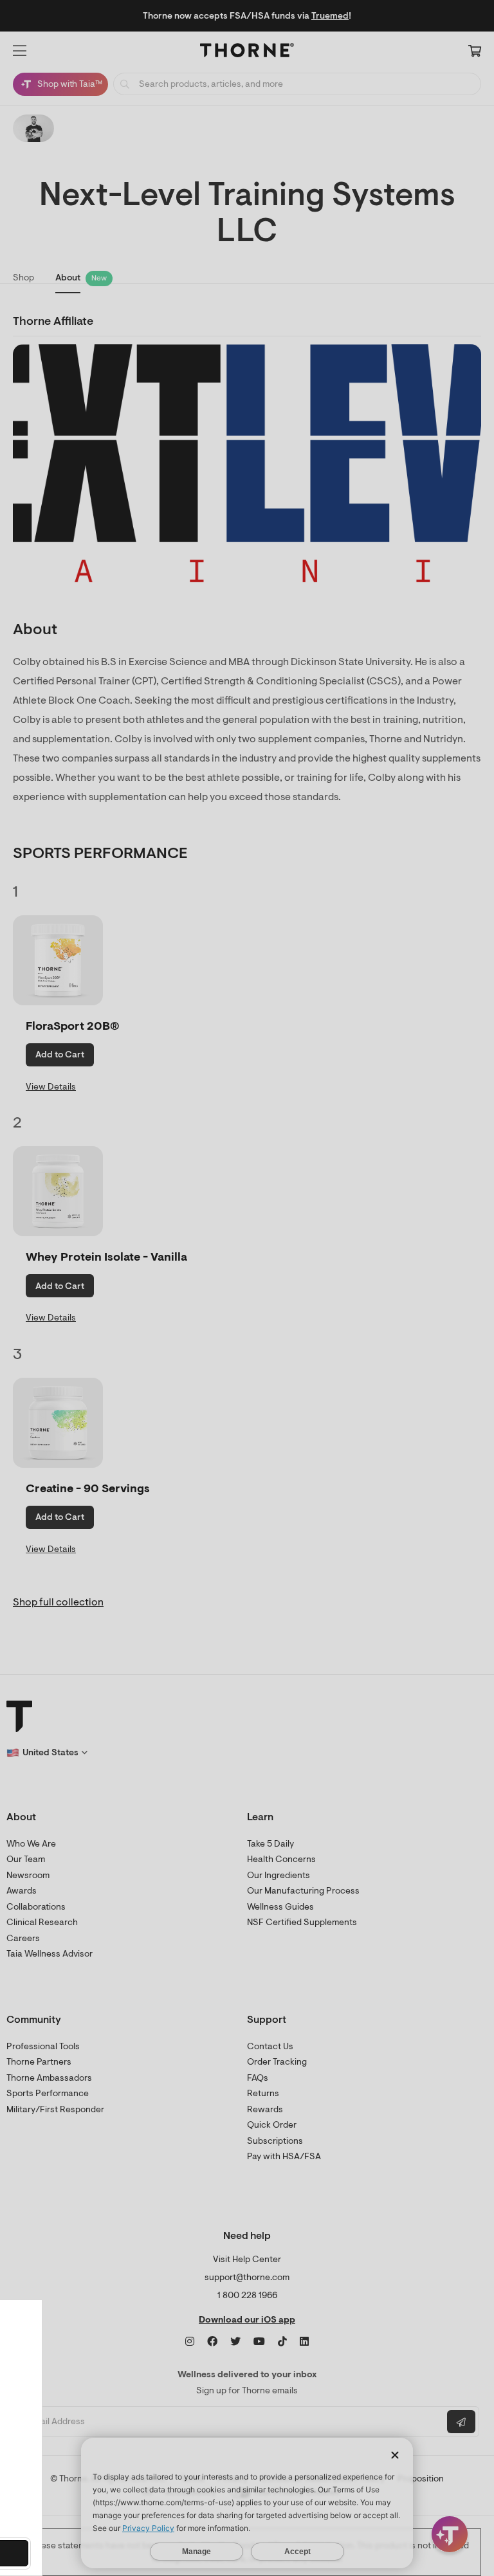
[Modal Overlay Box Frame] (133, 2438)
